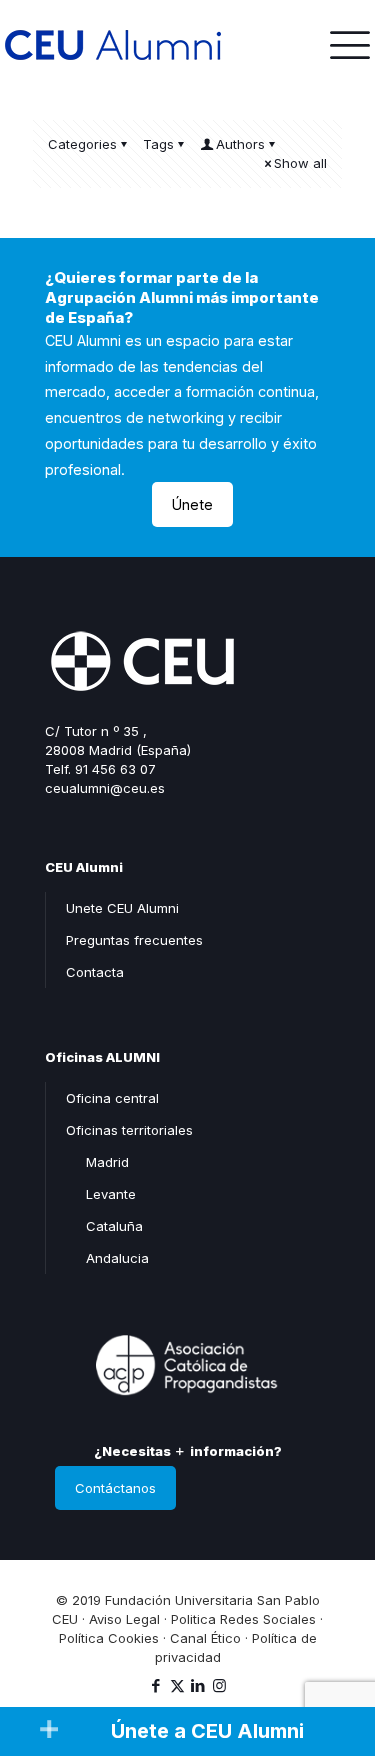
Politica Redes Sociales (243, 1619)
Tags (158, 144)
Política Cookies (109, 1638)
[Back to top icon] (334, 1655)
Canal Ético (205, 1638)
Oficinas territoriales (129, 1130)
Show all (300, 163)
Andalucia (117, 1258)
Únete (192, 504)
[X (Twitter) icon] (177, 1685)
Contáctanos (115, 1488)
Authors (240, 144)
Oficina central (112, 1098)
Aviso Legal (124, 1619)
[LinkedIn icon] (198, 1685)
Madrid (107, 1162)
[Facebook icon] (156, 1685)
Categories (82, 144)
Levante (111, 1194)
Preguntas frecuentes (134, 940)
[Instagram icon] (219, 1685)
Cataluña (114, 1226)
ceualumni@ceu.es (105, 788)
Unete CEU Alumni (122, 908)
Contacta (95, 972)
